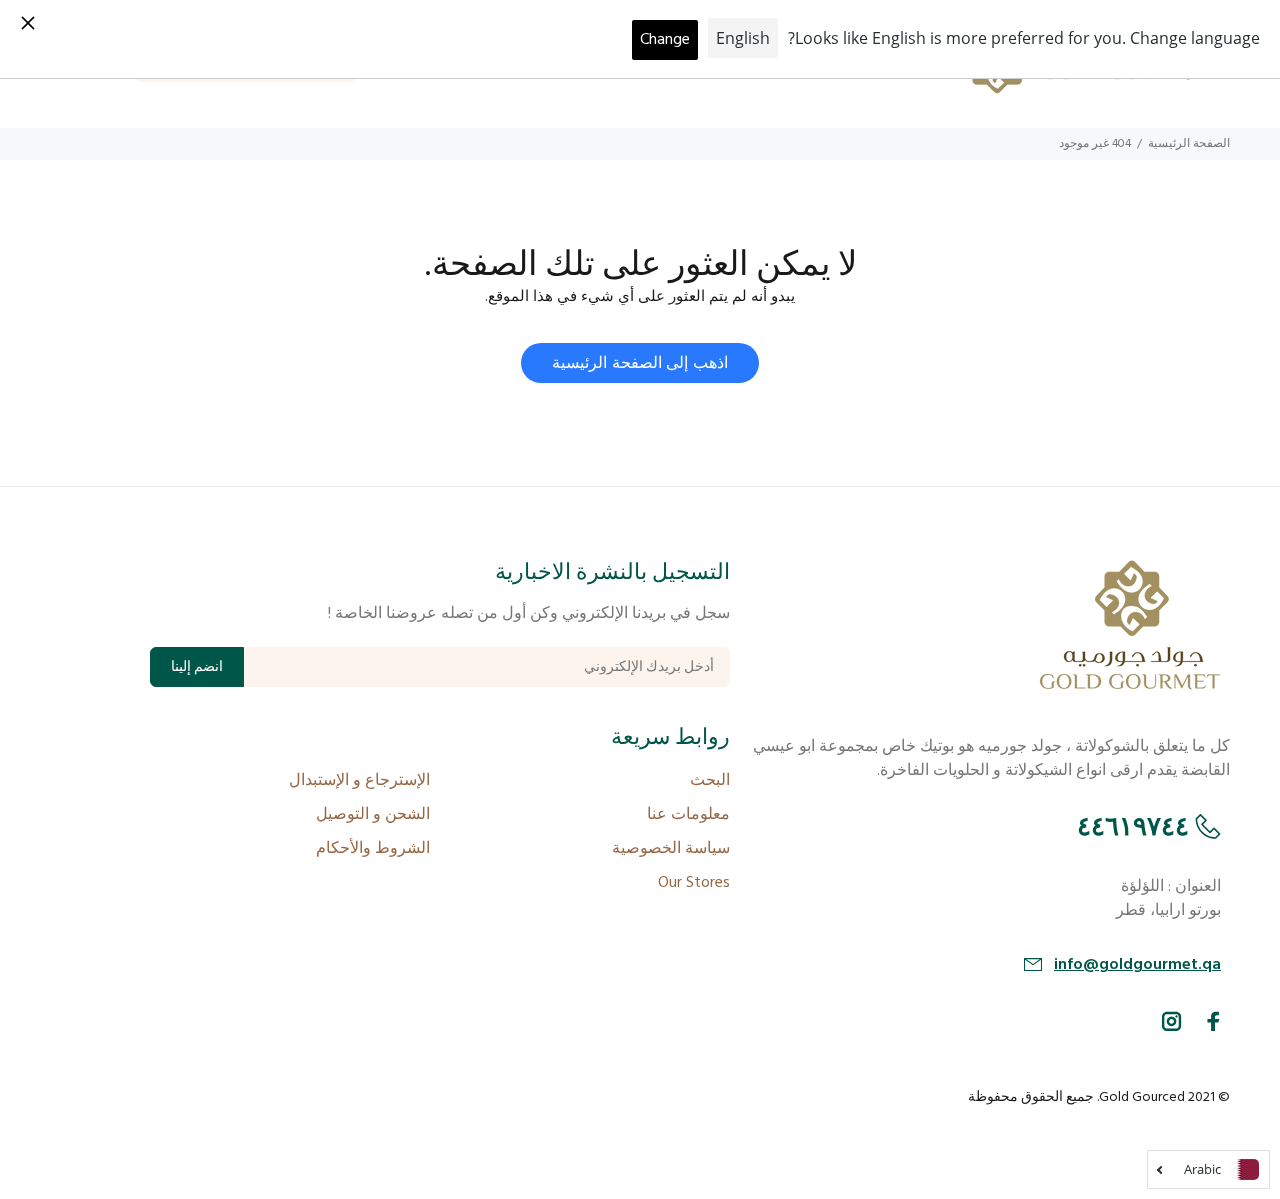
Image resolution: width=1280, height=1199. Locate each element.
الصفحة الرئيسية (1189, 144)
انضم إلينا (197, 667)
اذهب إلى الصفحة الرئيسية (639, 364)
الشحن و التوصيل (373, 815)
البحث (710, 781)
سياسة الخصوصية (671, 849)
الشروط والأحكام (373, 849)
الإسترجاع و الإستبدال (359, 781)
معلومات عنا (688, 815)
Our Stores (694, 883)
